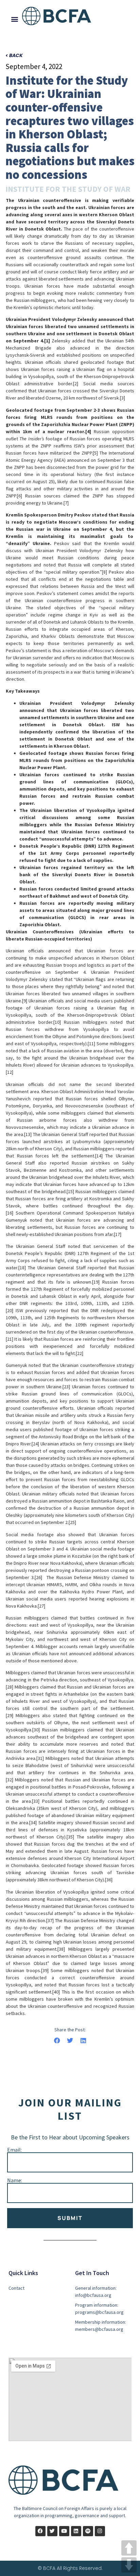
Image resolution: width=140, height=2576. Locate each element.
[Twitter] (52, 2531)
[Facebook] (40, 2531)
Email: (14, 2150)
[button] (15, 19)
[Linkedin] (76, 2531)
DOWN (129, 2565)
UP (129, 2548)
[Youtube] (64, 2531)
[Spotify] (88, 2531)
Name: (15, 2180)
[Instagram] (100, 2531)
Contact (16, 2288)
